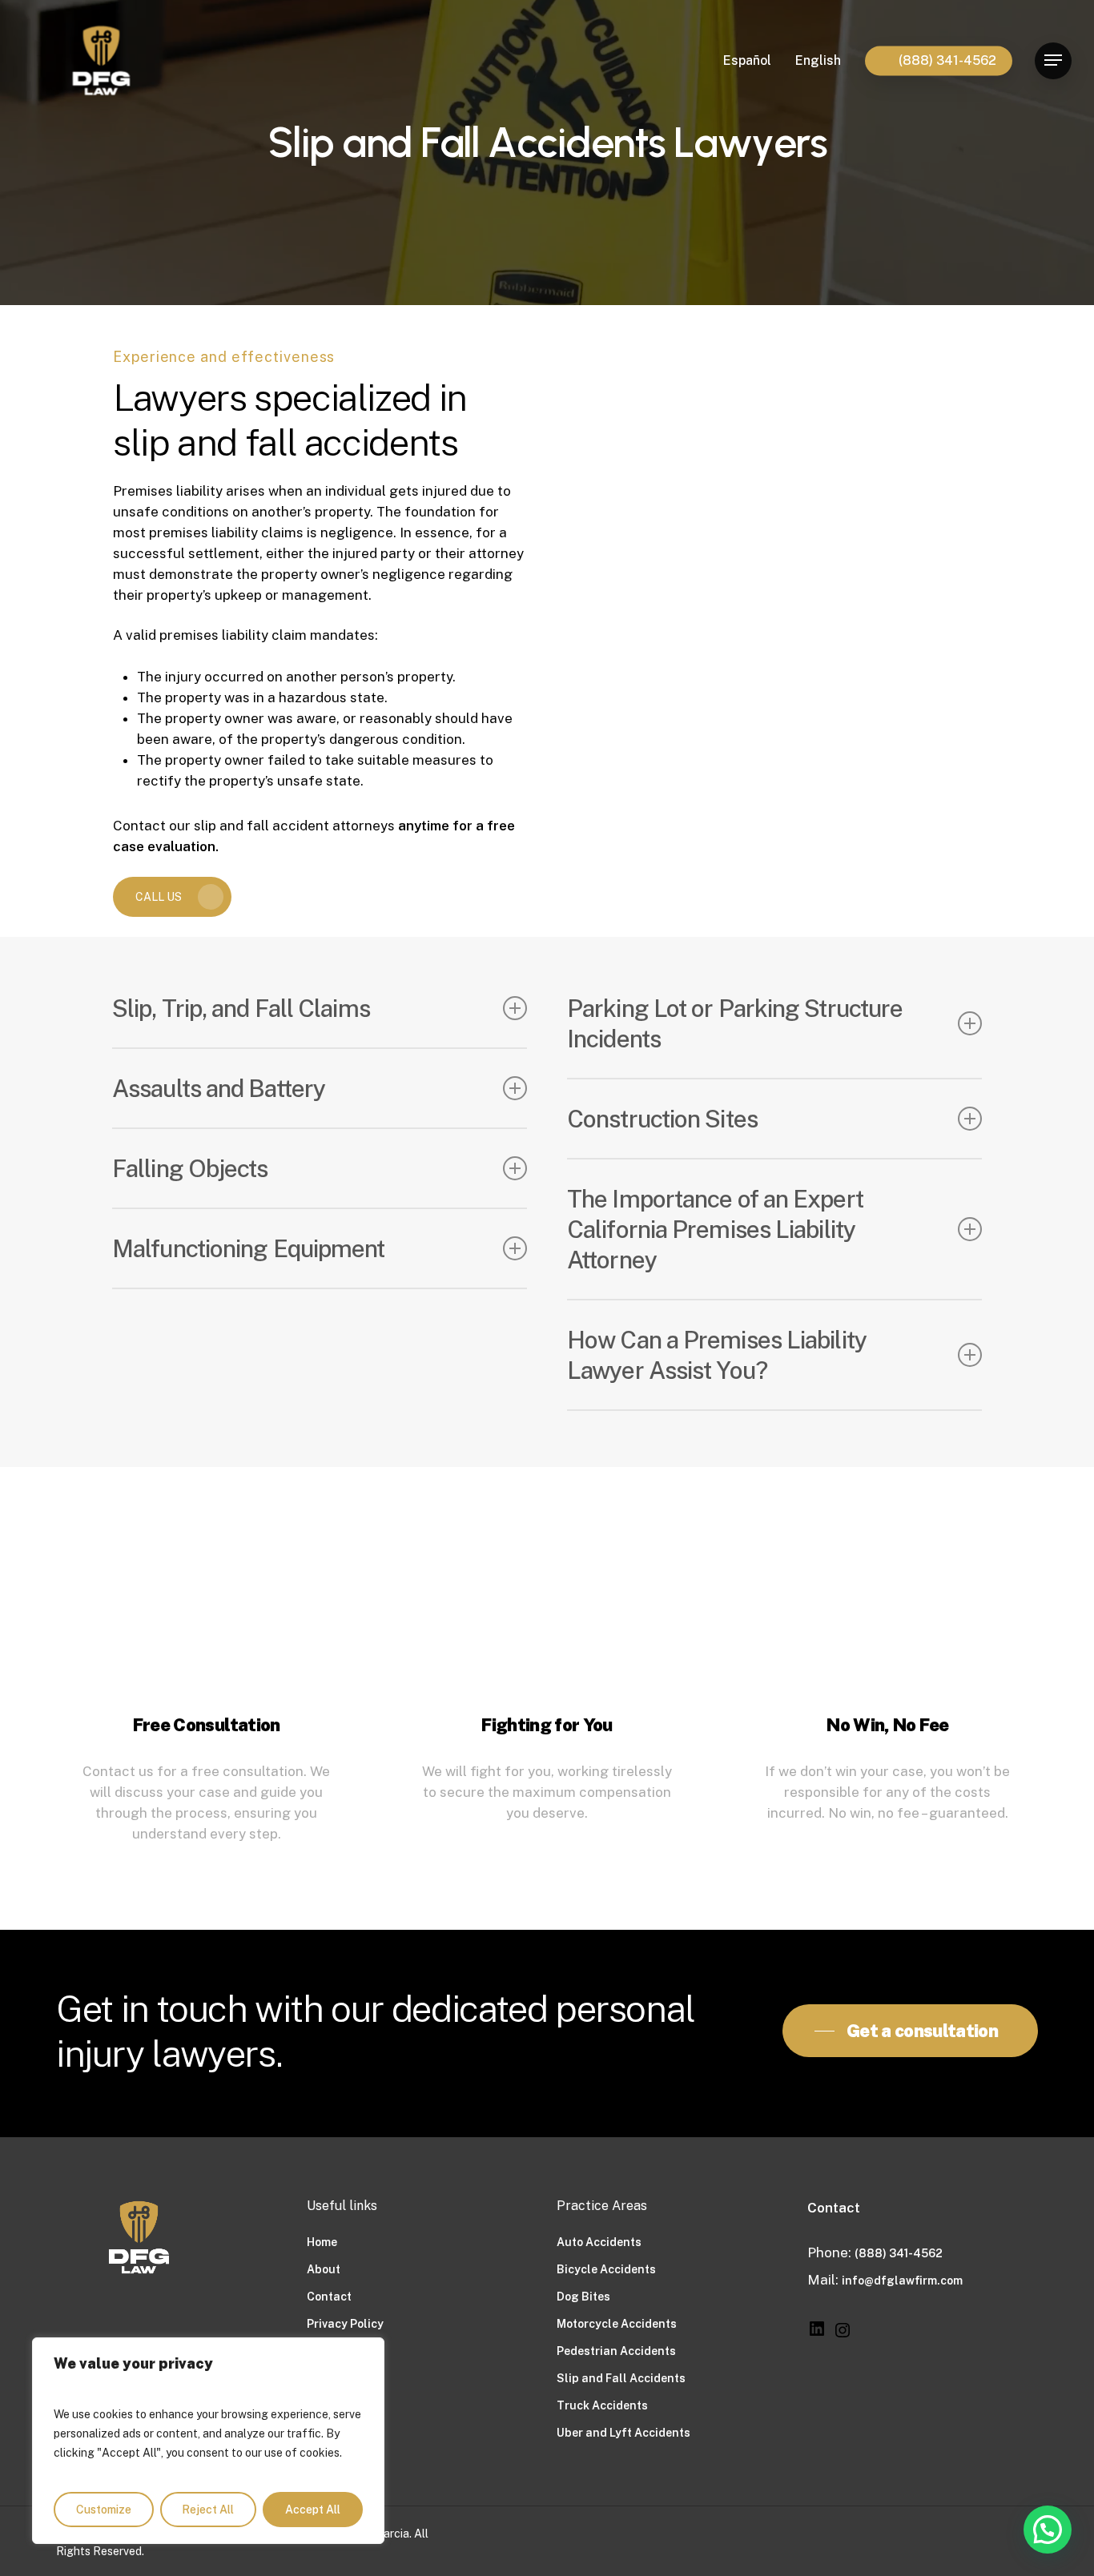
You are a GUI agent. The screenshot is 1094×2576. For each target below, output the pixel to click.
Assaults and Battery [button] (219, 1088)
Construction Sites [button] (662, 1119)
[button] (1053, 60)
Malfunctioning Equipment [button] (248, 1248)
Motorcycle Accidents (617, 2324)
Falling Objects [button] (190, 1168)
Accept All (313, 2510)
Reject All (208, 2510)
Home (322, 2242)
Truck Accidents (602, 2405)
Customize (104, 2510)
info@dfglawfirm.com (902, 2281)
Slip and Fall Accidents (621, 2378)
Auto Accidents (599, 2242)
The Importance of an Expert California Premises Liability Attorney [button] (715, 1229)
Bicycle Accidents (606, 2269)
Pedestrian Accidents (616, 2351)
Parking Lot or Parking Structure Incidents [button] (735, 1023)
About (324, 2269)
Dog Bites (583, 2297)
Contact (329, 2297)
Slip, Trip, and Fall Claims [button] (241, 1008)
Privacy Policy (345, 2324)
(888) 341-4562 (899, 2253)
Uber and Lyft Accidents (623, 2433)
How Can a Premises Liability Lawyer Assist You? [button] (717, 1355)
